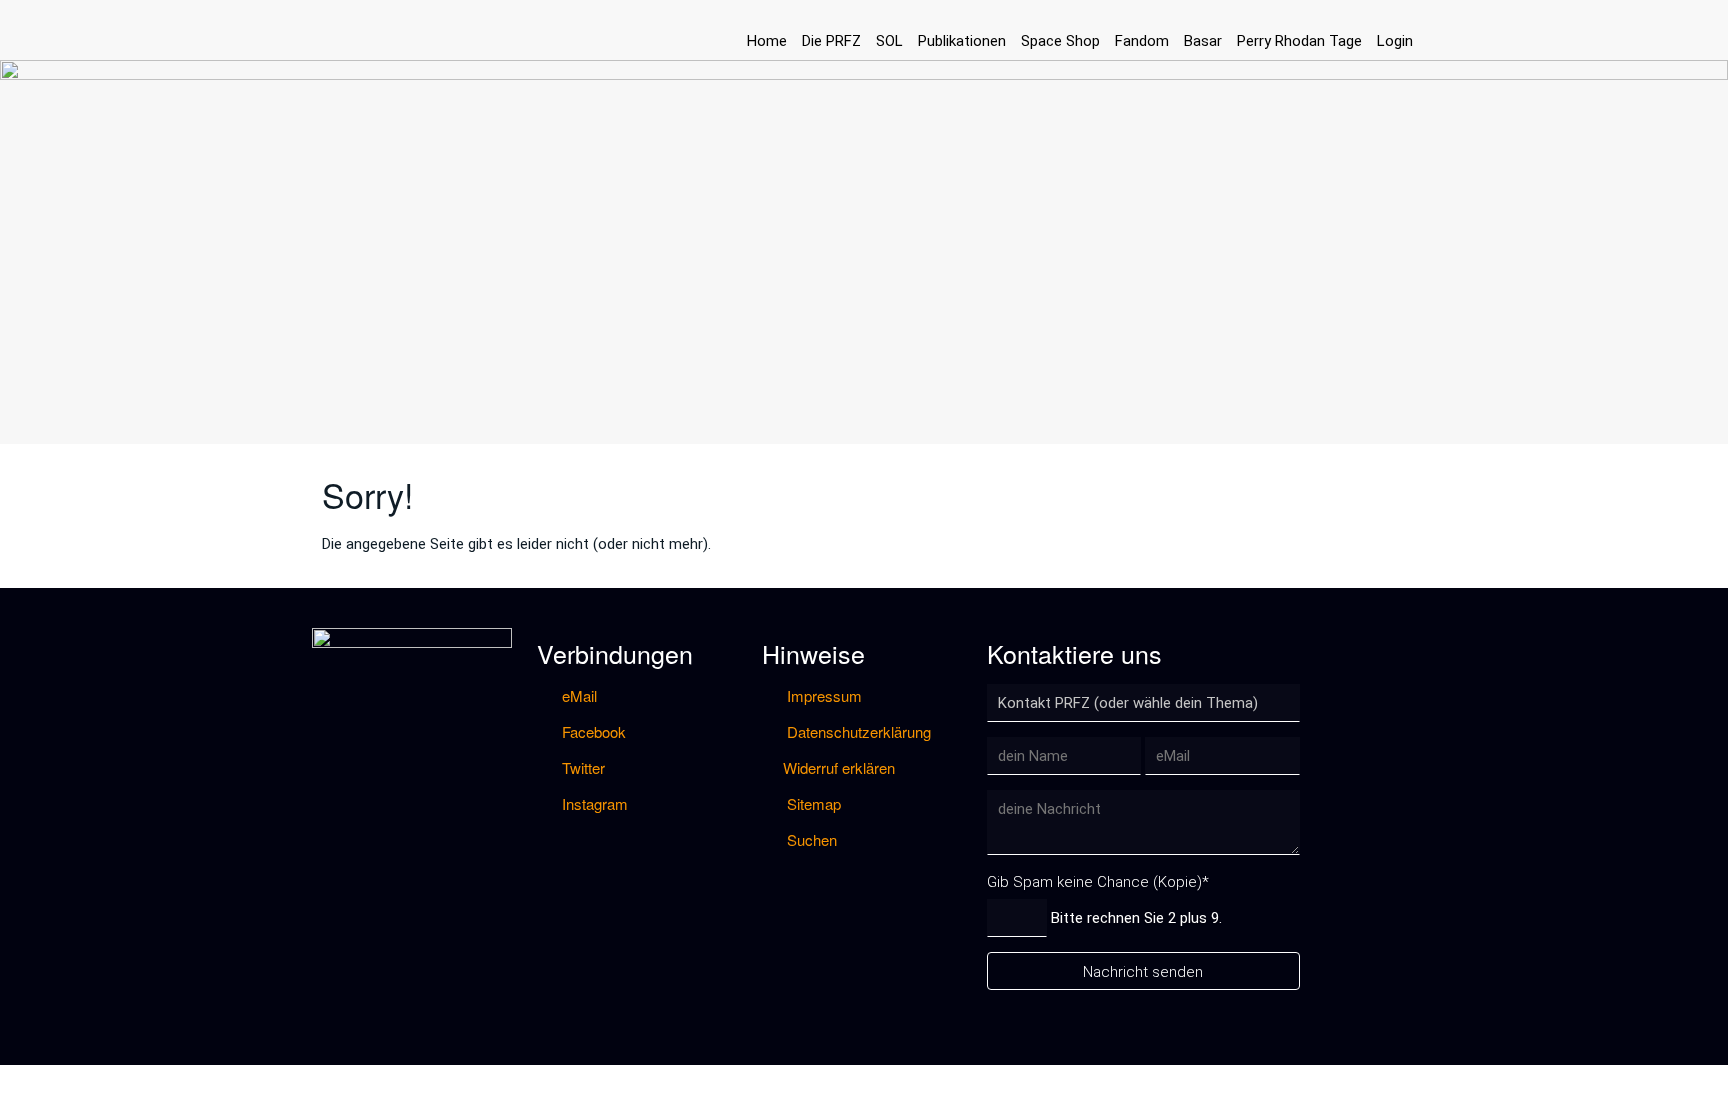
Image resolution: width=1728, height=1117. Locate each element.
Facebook (592, 731)
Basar (1203, 41)
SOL (889, 41)
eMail (577, 695)
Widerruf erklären (839, 767)
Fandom (1142, 41)
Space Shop (1060, 41)
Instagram (593, 803)
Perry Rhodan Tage (1299, 41)
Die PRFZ (831, 41)
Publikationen (962, 41)
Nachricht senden (1143, 972)
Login (1395, 41)
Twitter (581, 767)
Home (767, 41)
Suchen (810, 839)
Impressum (822, 695)
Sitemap (812, 803)
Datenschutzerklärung (857, 731)
